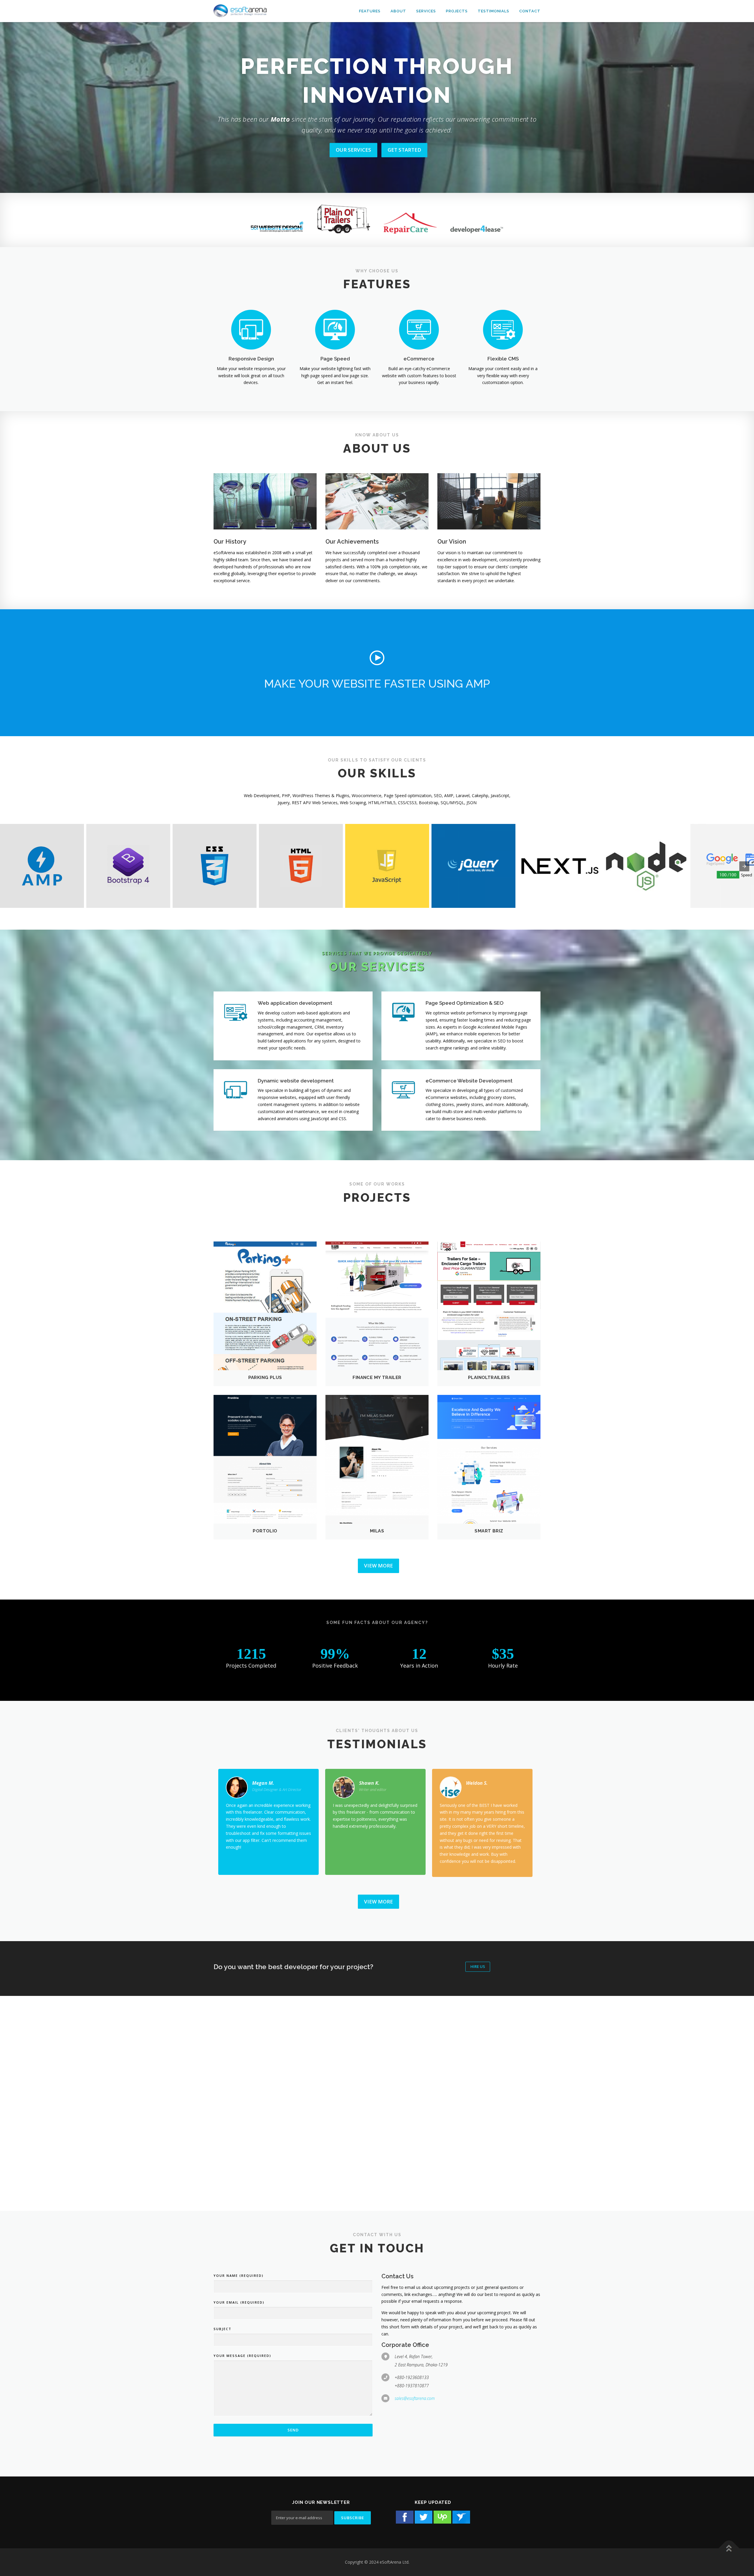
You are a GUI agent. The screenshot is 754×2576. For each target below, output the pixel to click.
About (398, 11)
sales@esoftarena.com (415, 2398)
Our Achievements (352, 542)
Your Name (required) (239, 2275)
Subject (223, 2329)
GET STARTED (404, 150)
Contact (530, 11)
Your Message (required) (242, 2356)
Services (426, 11)
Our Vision (452, 542)
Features (370, 11)
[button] (377, 658)
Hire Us (478, 1966)
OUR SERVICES (353, 150)
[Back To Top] (729, 2548)
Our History (230, 542)
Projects (457, 11)
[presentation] (744, 866)
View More (378, 1566)
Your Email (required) (239, 2302)
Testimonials (493, 11)
